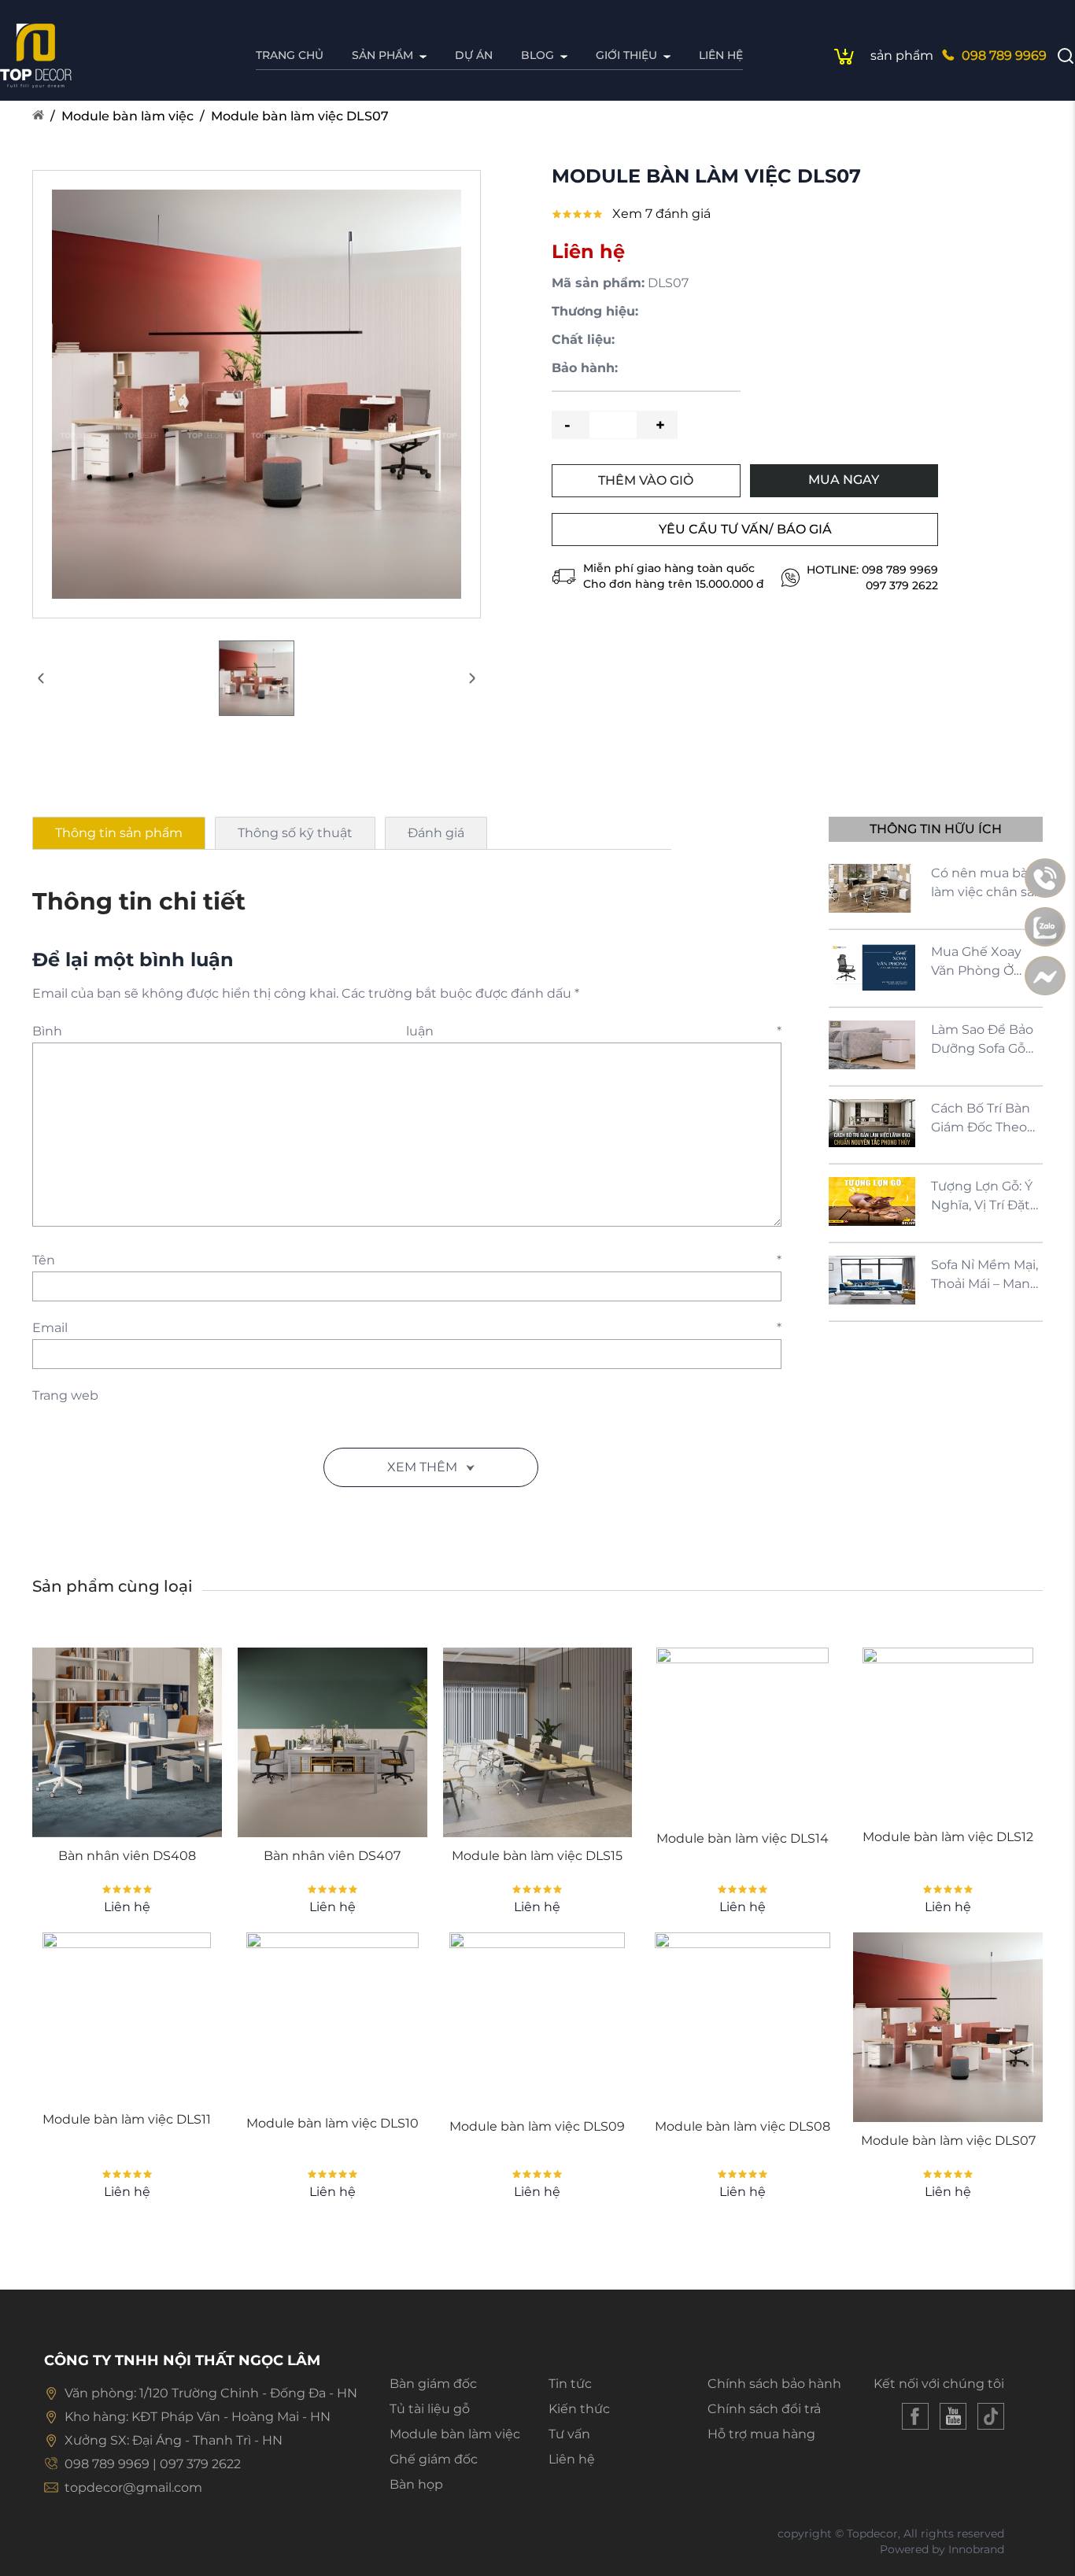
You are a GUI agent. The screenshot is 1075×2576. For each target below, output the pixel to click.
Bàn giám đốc (433, 2384)
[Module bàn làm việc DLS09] (537, 2020)
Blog (537, 55)
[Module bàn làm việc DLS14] (743, 1734)
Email (407, 1328)
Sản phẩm (382, 55)
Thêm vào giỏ (646, 480)
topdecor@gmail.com (133, 2487)
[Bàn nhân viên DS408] (127, 1742)
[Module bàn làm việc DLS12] (948, 1733)
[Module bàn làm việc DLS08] (743, 2020)
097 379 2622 (902, 585)
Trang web (65, 1395)
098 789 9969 (1004, 55)
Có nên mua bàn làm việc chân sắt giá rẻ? (985, 884)
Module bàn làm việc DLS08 (743, 2126)
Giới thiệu (626, 55)
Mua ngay (844, 480)
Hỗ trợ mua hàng (761, 2434)
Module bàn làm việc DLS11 (127, 2119)
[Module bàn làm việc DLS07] (948, 2027)
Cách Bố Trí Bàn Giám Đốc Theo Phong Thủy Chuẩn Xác (981, 1119)
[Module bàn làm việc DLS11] (127, 2017)
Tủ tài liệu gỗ (430, 2409)
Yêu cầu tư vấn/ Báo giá (745, 529)
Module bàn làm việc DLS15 (537, 1856)
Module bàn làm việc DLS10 (332, 2123)
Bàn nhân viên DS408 (127, 1856)
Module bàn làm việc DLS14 (743, 1838)
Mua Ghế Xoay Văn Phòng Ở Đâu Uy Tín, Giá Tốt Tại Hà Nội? (978, 962)
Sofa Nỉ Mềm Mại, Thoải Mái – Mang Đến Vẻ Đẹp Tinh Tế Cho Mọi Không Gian (985, 1275)
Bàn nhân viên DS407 (332, 1856)
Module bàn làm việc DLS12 (948, 1837)
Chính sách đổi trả (764, 2409)
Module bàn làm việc (127, 116)
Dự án (474, 55)
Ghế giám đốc (434, 2459)
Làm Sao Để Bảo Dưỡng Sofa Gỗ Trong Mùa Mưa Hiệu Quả (982, 1040)
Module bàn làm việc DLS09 (537, 2126)
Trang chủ (290, 55)
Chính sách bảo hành (774, 2384)
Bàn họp (416, 2484)
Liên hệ (721, 55)
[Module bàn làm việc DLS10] (332, 2019)
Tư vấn (569, 2434)
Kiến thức (579, 2409)
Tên (407, 1260)
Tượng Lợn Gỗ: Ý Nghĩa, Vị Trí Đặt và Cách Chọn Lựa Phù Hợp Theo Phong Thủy (982, 1197)
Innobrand (976, 2549)
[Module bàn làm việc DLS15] (538, 1742)
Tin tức (570, 2384)
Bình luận (407, 1031)
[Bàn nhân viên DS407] (332, 1742)
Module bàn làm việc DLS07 (300, 116)
